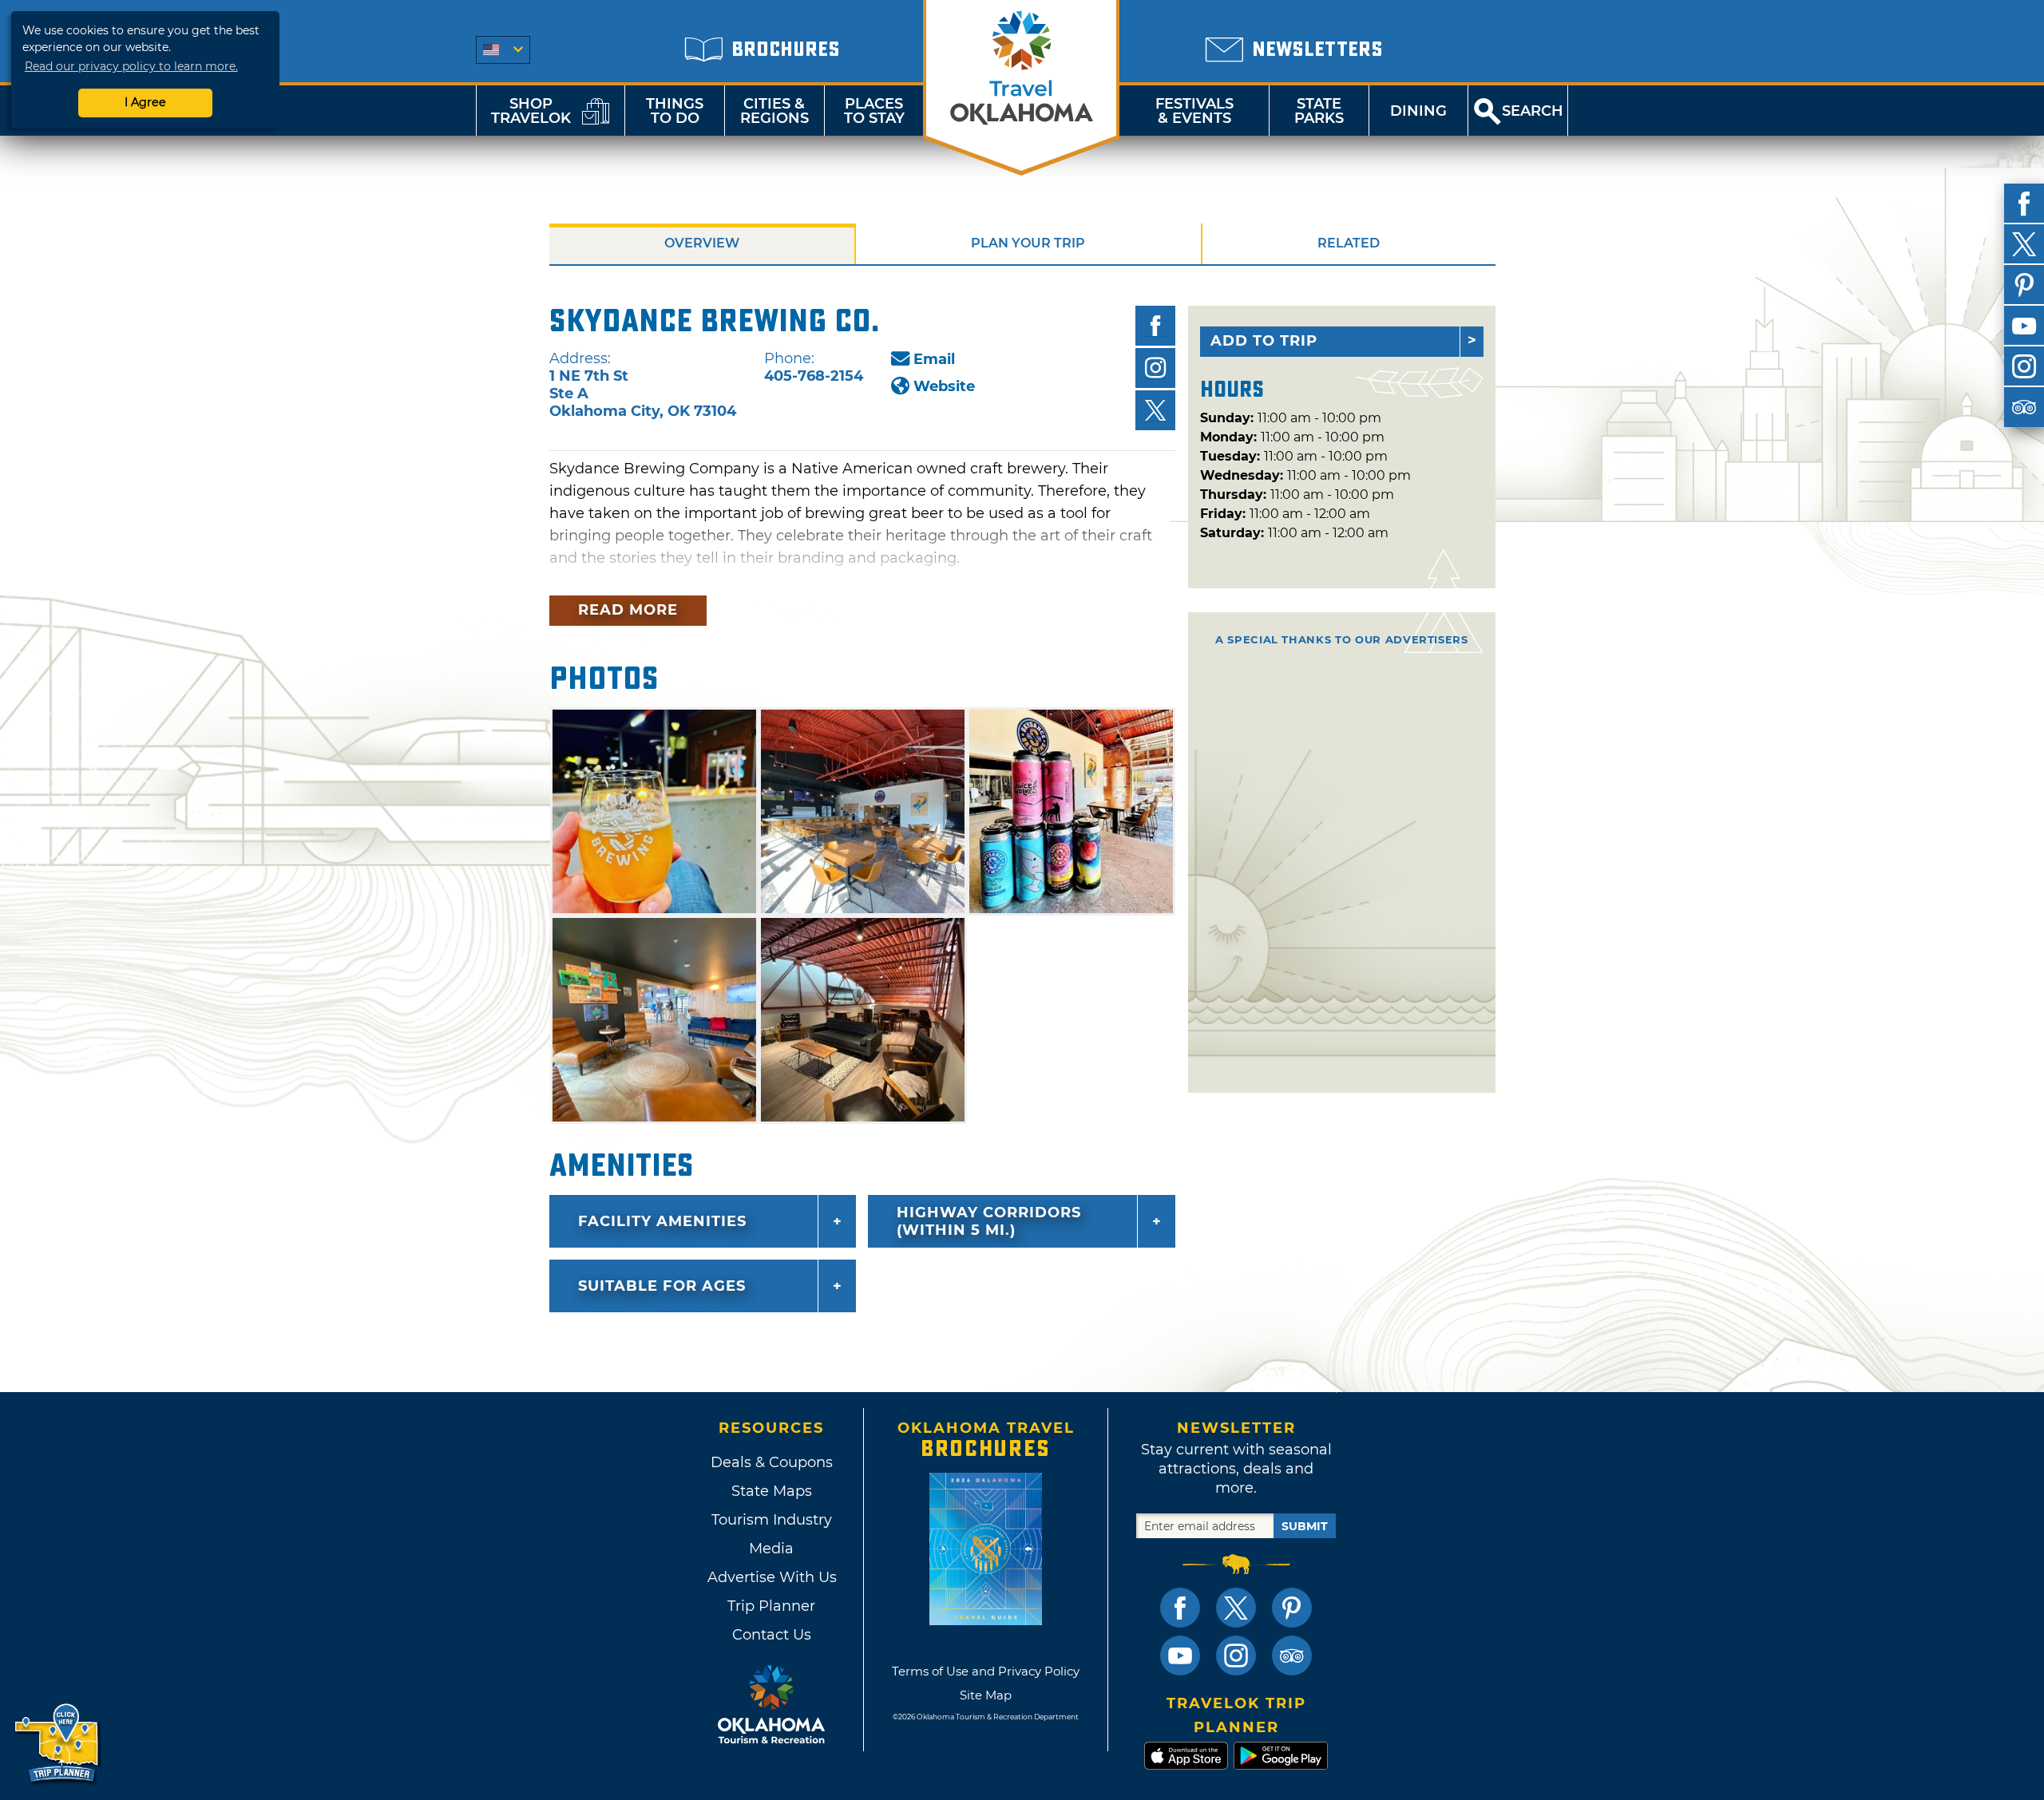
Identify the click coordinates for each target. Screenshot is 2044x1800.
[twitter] (2024, 244)
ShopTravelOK (531, 111)
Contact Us (772, 1635)
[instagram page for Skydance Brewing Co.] (1155, 368)
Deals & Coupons (772, 1462)
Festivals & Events (1194, 111)
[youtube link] (1180, 1656)
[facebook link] (1180, 1608)
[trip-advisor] (2024, 407)
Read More (628, 610)
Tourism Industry (772, 1520)
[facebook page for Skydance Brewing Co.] (1155, 326)
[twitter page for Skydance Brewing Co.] (1155, 410)
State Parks (1319, 111)
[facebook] (2024, 204)
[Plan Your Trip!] (58, 1744)
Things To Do (675, 111)
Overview (702, 243)
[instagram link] (1236, 1656)
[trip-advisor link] (1292, 1656)
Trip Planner (771, 1606)
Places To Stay (874, 111)
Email (934, 359)
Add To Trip (1264, 341)
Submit (1305, 1526)
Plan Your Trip (1028, 243)
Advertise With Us (771, 1577)
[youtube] (2024, 326)
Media (771, 1549)
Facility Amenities (662, 1221)
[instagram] (2024, 366)
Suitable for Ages (662, 1286)
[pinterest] (2024, 285)
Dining (1418, 111)
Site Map (986, 1695)
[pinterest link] (1292, 1608)
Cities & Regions (774, 111)
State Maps (772, 1491)
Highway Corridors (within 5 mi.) (989, 1221)
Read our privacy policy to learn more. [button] (131, 66)
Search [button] (1533, 111)
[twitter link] (1236, 1608)
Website (944, 386)
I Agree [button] (145, 102)
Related (1349, 243)
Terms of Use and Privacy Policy (986, 1671)
